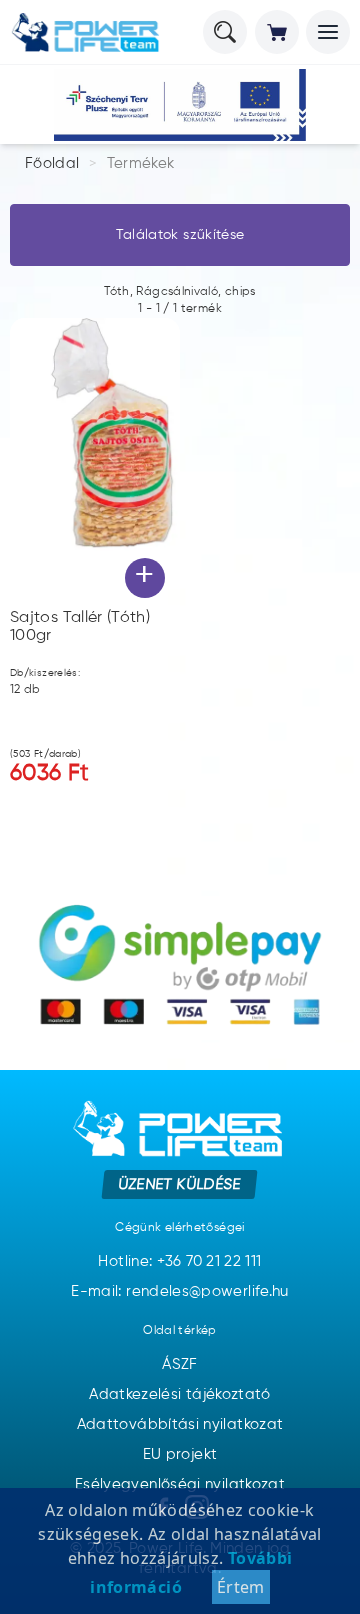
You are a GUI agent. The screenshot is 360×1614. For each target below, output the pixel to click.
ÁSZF (179, 1364)
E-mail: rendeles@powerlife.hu (179, 1291)
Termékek (141, 163)
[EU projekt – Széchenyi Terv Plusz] (180, 105)
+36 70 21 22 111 (209, 1261)
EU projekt (180, 1454)
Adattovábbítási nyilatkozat (180, 1424)
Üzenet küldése (180, 1183)
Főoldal (52, 163)
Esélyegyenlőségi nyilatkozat (180, 1484)
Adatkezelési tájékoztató (180, 1394)
